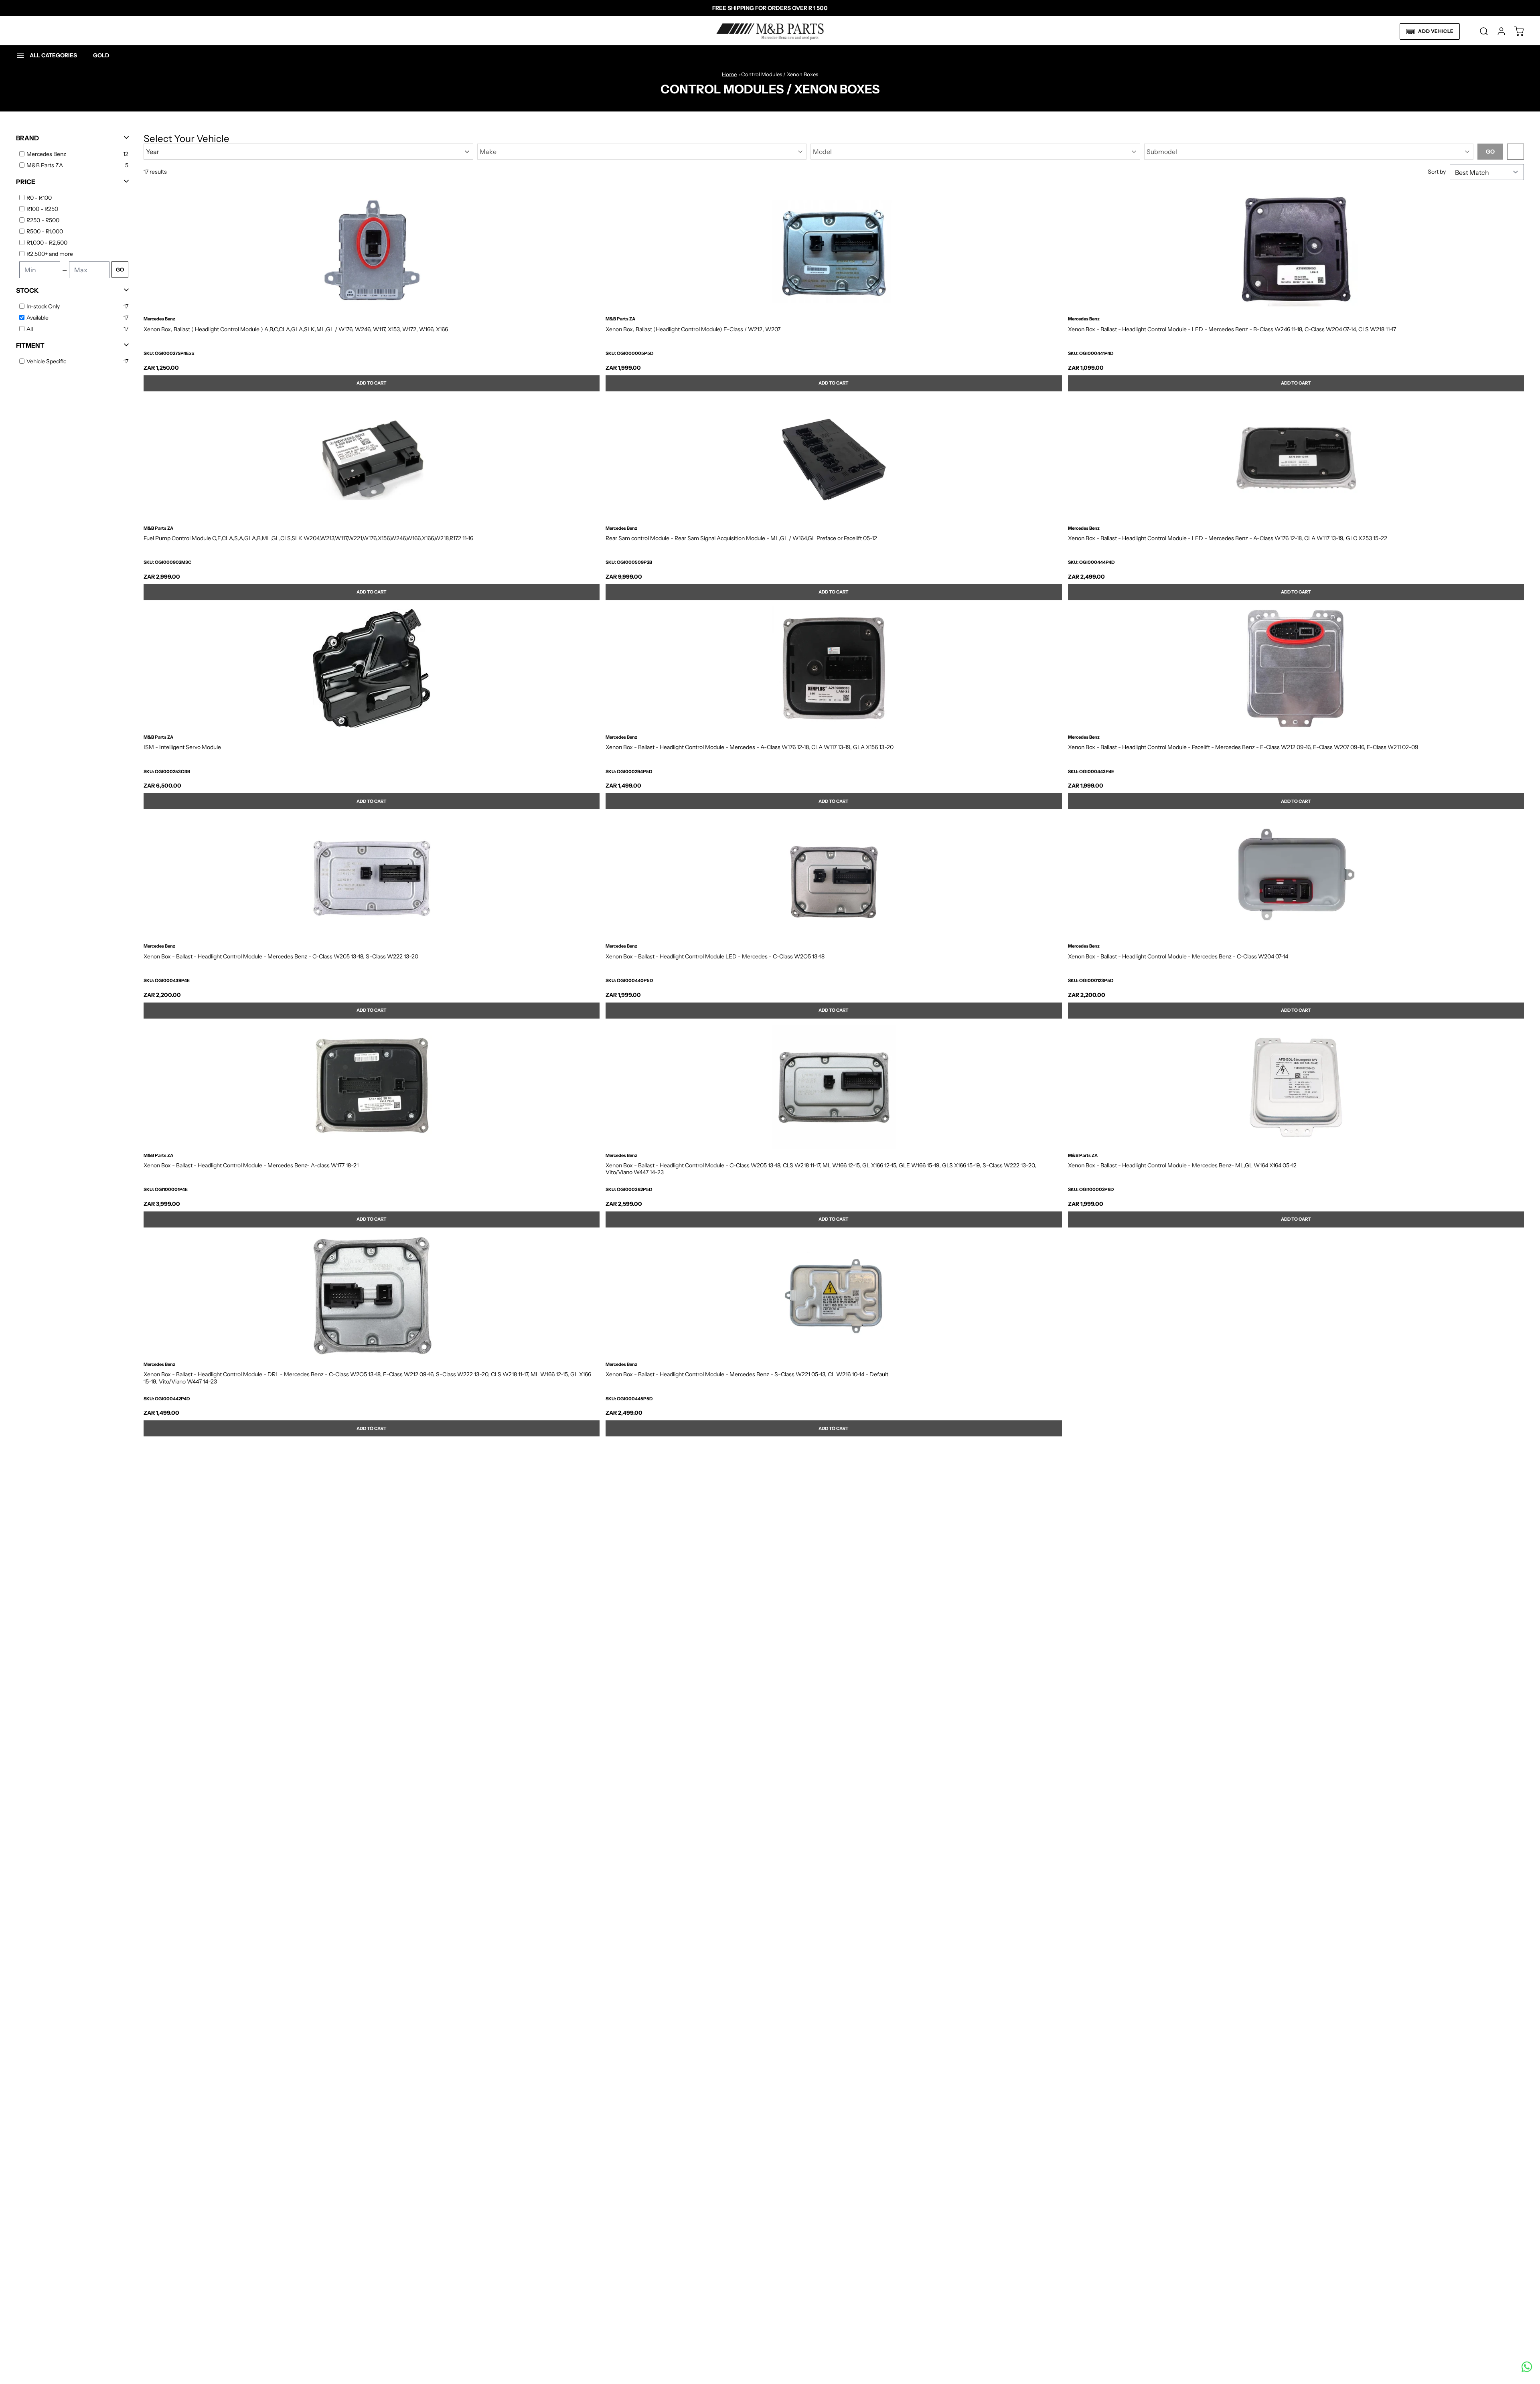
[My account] (1497, 31)
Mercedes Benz (159, 319)
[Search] (1480, 31)
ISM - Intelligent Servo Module (182, 747)
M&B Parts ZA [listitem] (45, 165)
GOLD (101, 55)
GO (120, 269)
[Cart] (1515, 31)
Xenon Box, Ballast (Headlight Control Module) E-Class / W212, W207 (693, 329)
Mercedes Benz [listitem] (46, 154)
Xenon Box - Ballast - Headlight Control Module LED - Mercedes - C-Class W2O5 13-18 (715, 957)
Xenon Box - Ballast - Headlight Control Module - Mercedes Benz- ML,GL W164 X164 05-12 (1182, 1166)
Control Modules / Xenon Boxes (780, 74)
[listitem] (77, 198)
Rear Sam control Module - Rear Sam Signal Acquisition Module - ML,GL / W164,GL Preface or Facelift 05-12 (741, 538)
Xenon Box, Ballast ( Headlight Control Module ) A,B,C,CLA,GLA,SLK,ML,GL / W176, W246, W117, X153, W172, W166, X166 (296, 329)
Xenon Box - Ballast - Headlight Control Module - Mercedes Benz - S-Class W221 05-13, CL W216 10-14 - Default (747, 1374)
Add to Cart (372, 383)
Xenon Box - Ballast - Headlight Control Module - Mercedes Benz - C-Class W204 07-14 (1178, 957)
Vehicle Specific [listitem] (46, 361)
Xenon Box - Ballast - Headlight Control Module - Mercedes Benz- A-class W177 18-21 (251, 1166)
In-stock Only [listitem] (43, 306)
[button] (1430, 31)
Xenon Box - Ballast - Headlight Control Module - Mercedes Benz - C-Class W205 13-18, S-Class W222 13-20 (281, 957)
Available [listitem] (37, 318)
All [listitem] (30, 329)
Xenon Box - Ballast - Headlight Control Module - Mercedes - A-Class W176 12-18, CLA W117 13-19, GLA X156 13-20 (750, 747)
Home (729, 74)
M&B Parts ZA (620, 319)
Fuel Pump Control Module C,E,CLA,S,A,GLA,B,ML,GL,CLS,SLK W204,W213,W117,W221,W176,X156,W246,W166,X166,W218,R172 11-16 (308, 538)
